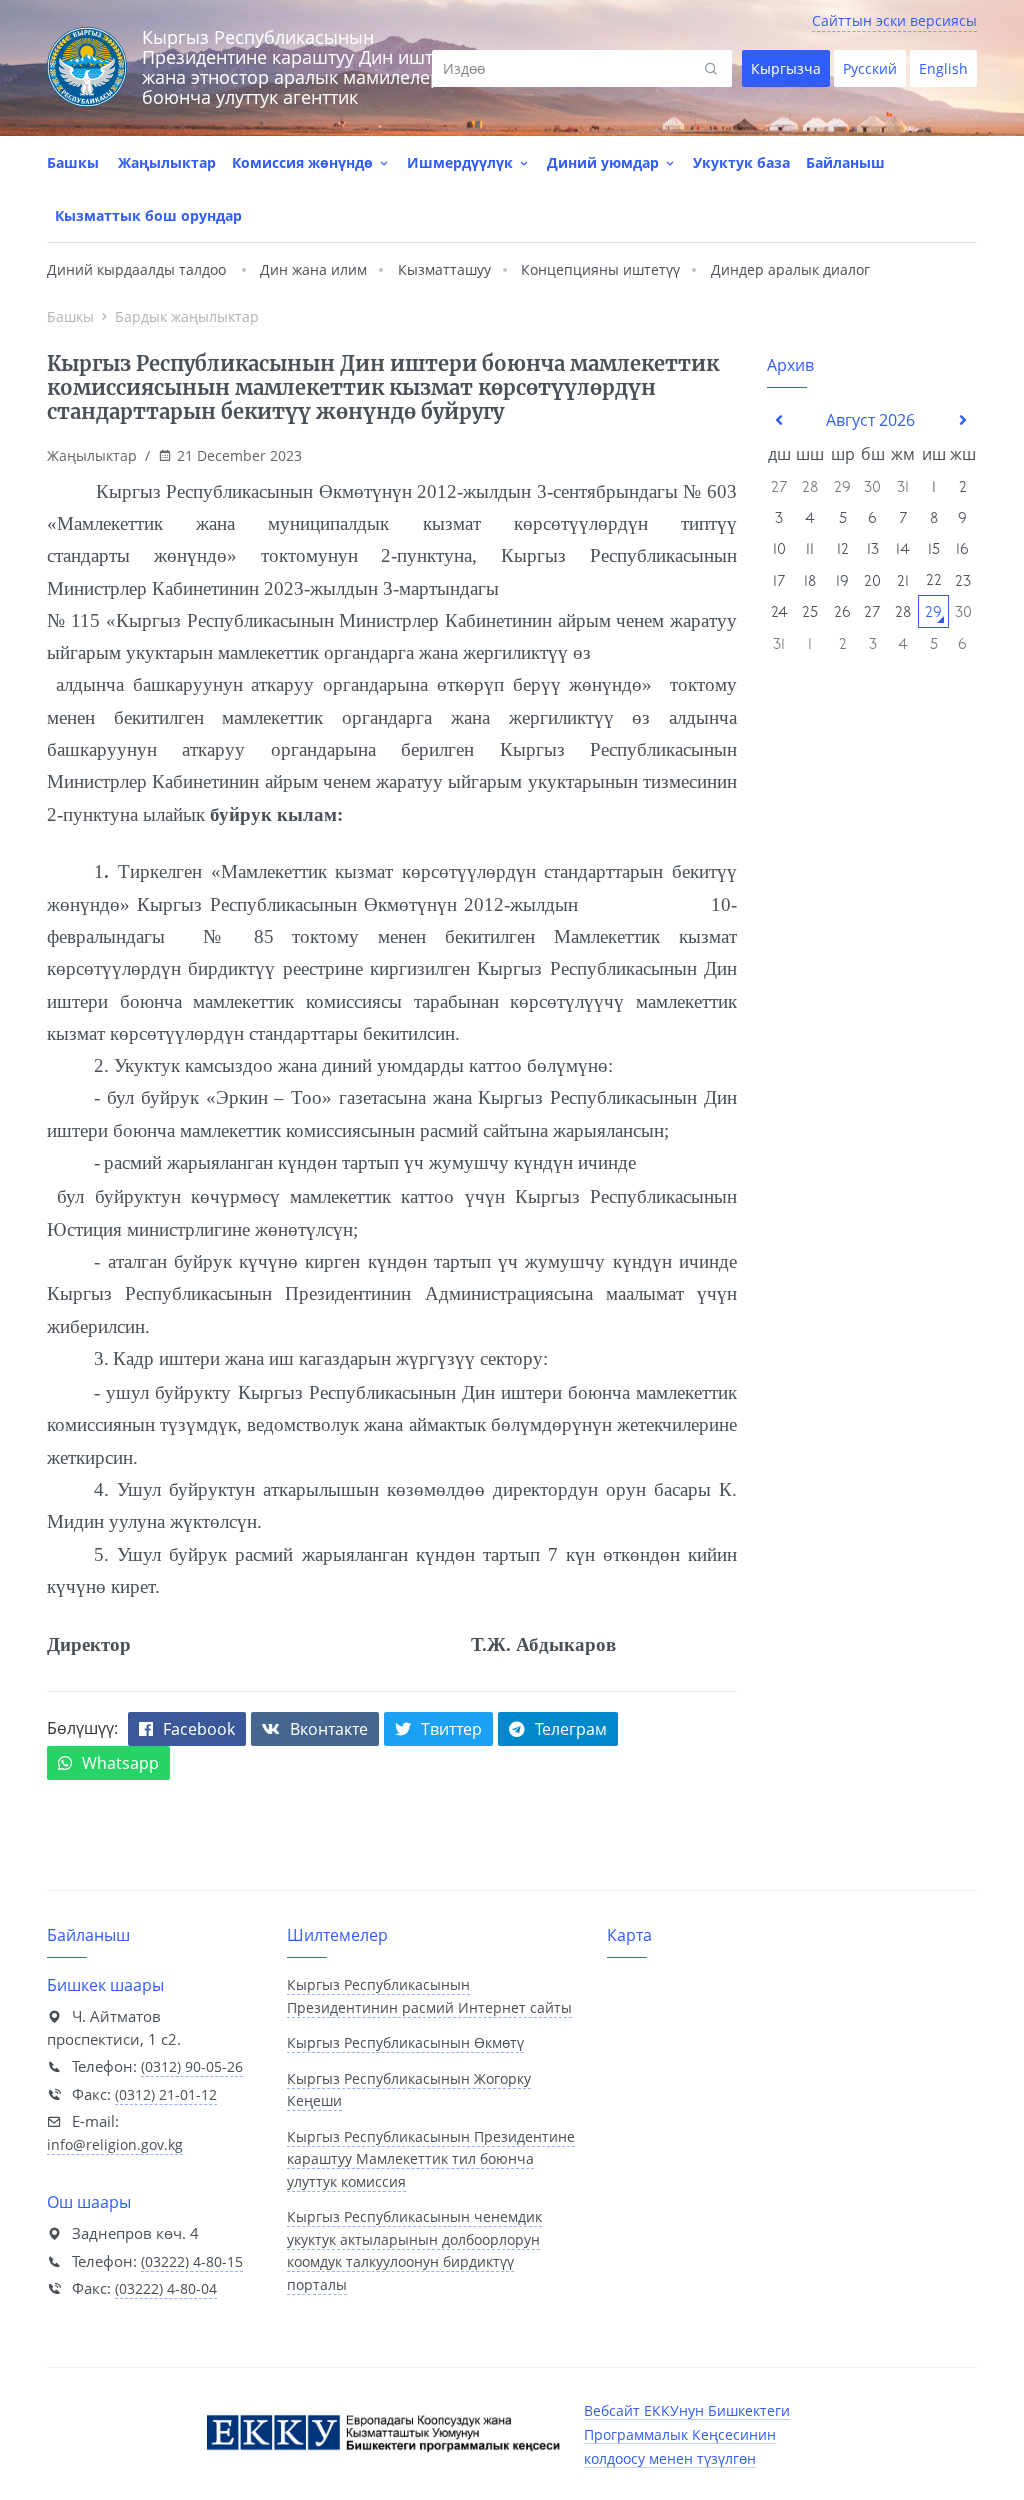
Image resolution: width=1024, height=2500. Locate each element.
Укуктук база (741, 162)
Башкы (73, 162)
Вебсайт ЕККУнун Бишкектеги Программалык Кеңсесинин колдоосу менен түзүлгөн (687, 2434)
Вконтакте (329, 1729)
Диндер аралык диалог (790, 269)
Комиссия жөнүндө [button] (304, 162)
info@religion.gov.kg (115, 2144)
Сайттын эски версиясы (894, 20)
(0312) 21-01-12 (166, 2094)
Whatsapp (120, 1763)
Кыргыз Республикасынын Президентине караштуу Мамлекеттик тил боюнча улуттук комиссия (431, 2159)
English (943, 68)
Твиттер (451, 1729)
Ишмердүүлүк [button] (462, 162)
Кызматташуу (444, 269)
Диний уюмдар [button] (605, 162)
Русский (870, 68)
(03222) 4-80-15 (192, 2261)
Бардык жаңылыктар (187, 316)
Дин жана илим (313, 269)
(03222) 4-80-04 (166, 2288)
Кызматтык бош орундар (148, 215)
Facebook (199, 1729)
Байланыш (845, 162)
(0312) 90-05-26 (192, 2066)
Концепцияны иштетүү (600, 269)
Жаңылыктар (167, 162)
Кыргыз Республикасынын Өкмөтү (405, 2042)
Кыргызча (786, 68)
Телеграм (571, 1729)
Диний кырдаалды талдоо (136, 269)
